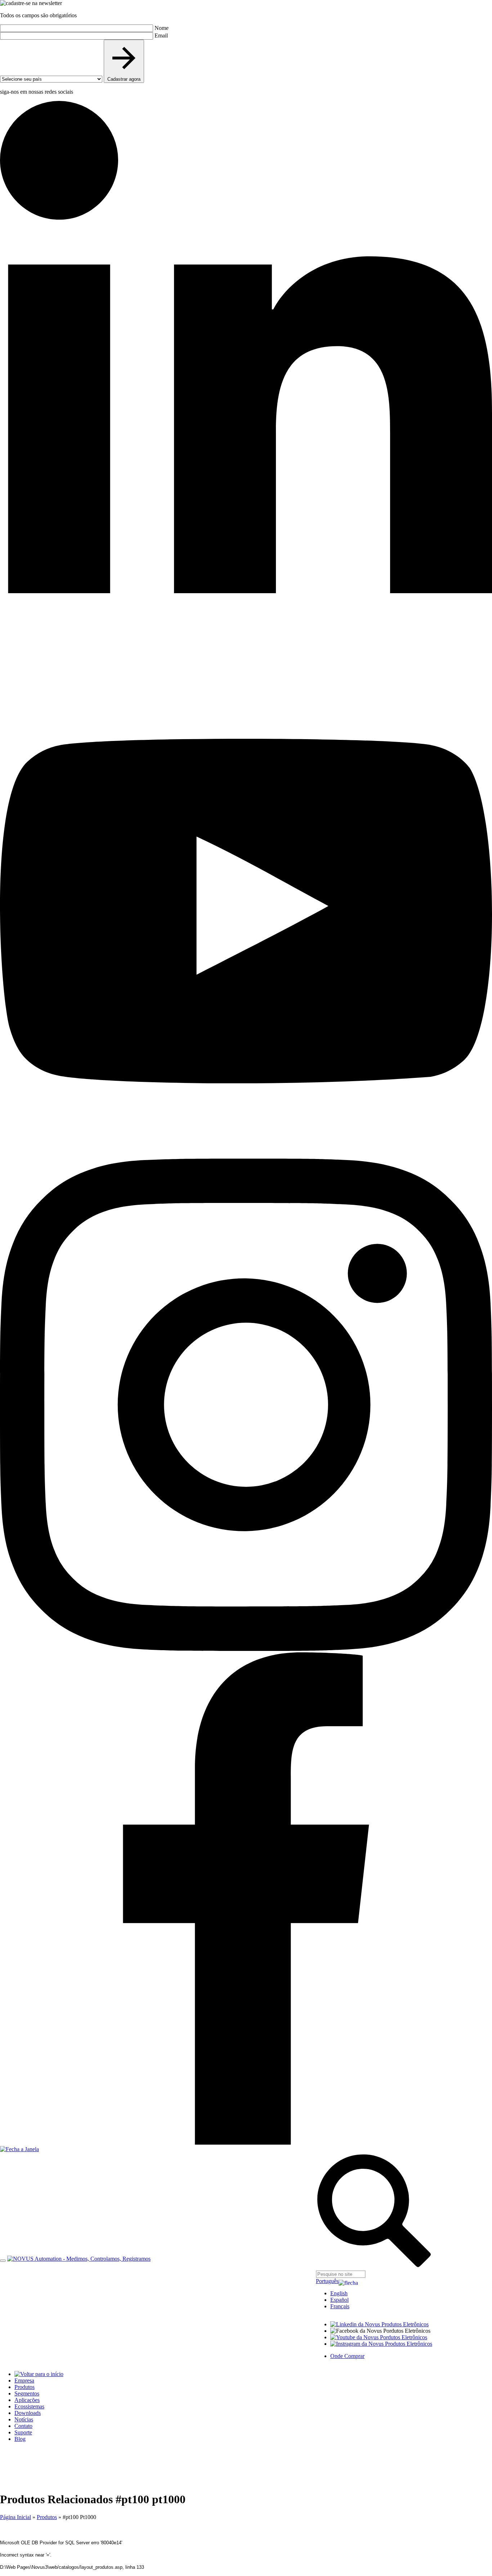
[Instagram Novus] (381, 2344)
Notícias (24, 2419)
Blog (20, 2439)
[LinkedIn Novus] (379, 2324)
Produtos (24, 2387)
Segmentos (27, 2393)
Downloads (28, 2413)
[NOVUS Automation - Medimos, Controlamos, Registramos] (79, 2259)
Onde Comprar (347, 2356)
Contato (23, 2426)
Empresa (24, 2380)
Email (161, 35)
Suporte (23, 2432)
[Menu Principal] (3, 2261)
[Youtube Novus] (379, 2337)
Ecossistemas (29, 2406)
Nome (162, 28)
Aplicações (27, 2400)
